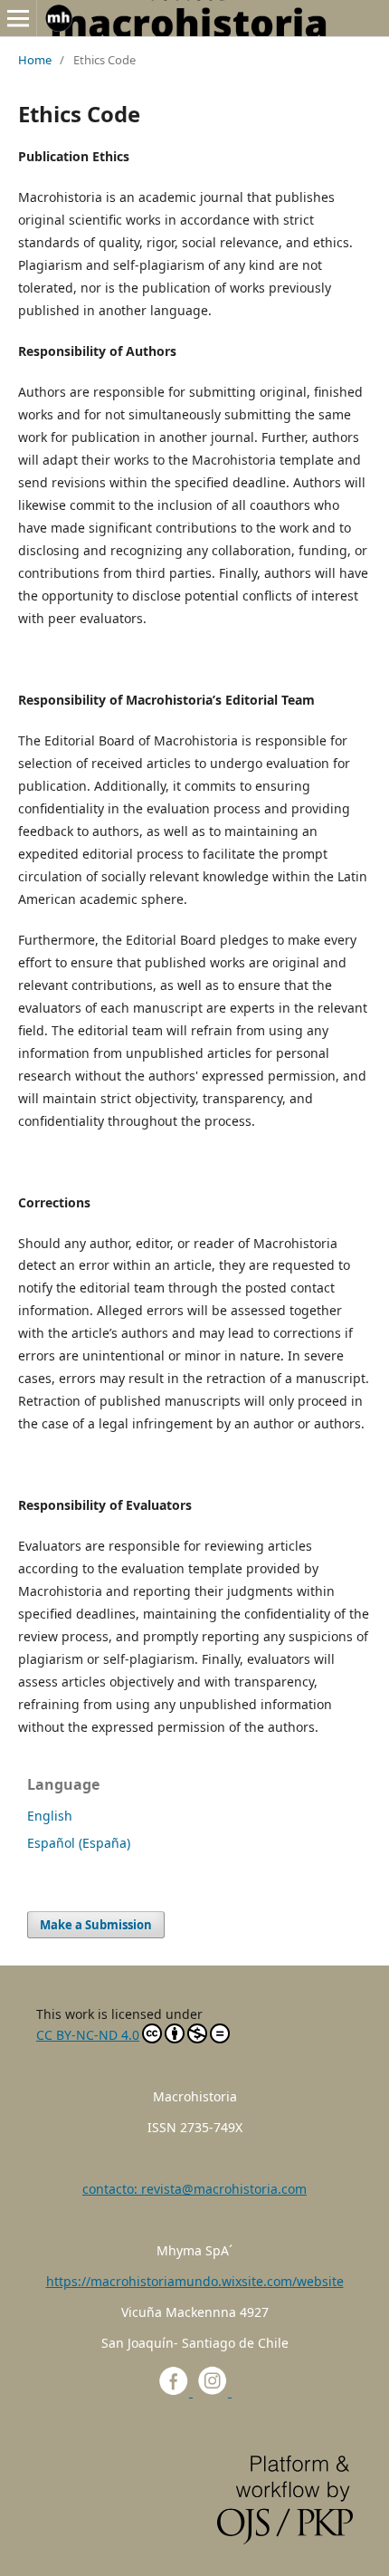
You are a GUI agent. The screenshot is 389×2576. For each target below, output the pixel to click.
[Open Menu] (18, 18)
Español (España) (79, 1843)
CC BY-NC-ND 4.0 (88, 2035)
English (50, 1816)
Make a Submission (96, 1925)
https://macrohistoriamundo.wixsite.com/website (195, 2281)
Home (35, 60)
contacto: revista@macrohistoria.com (194, 2189)
